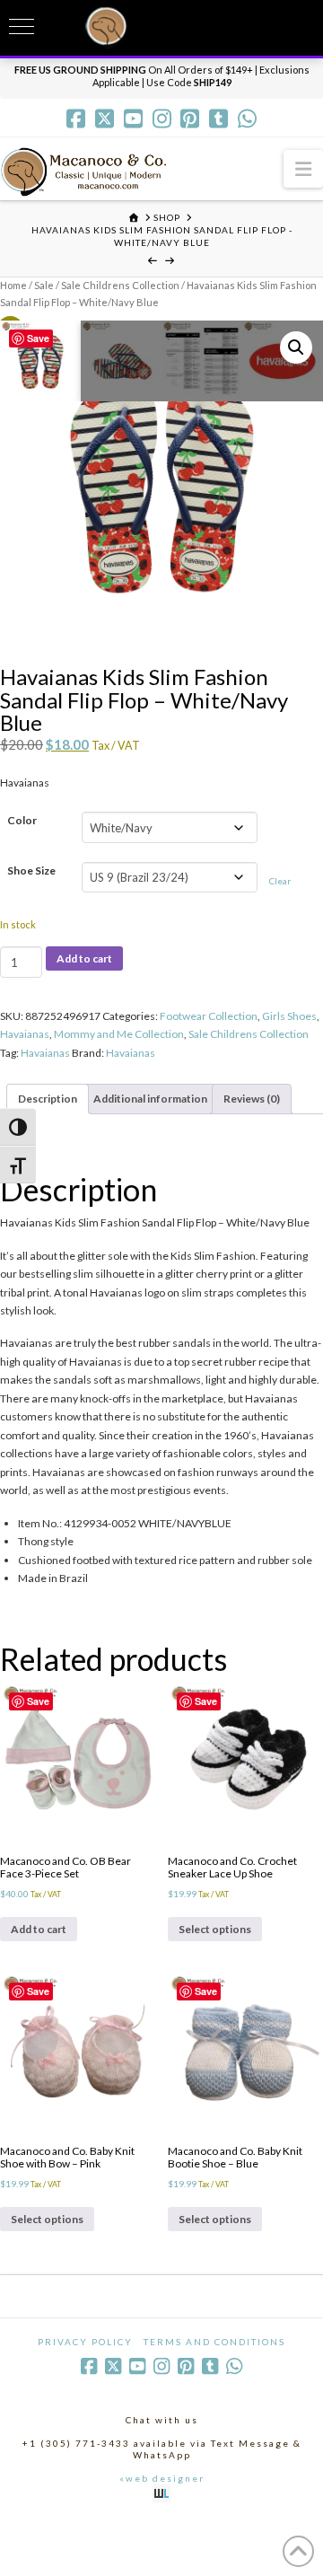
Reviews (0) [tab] (252, 1099)
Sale (44, 285)
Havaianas (25, 1034)
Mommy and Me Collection (119, 1034)
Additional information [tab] (150, 1099)
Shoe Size (31, 870)
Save (38, 338)
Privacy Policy (85, 2342)
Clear (280, 881)
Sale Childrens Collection (120, 285)
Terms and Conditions (214, 2342)
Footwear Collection (209, 1016)
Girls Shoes (289, 1016)
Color (22, 820)
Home (13, 285)
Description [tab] (48, 1099)
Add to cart (84, 958)
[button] (303, 168)
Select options (215, 1929)
